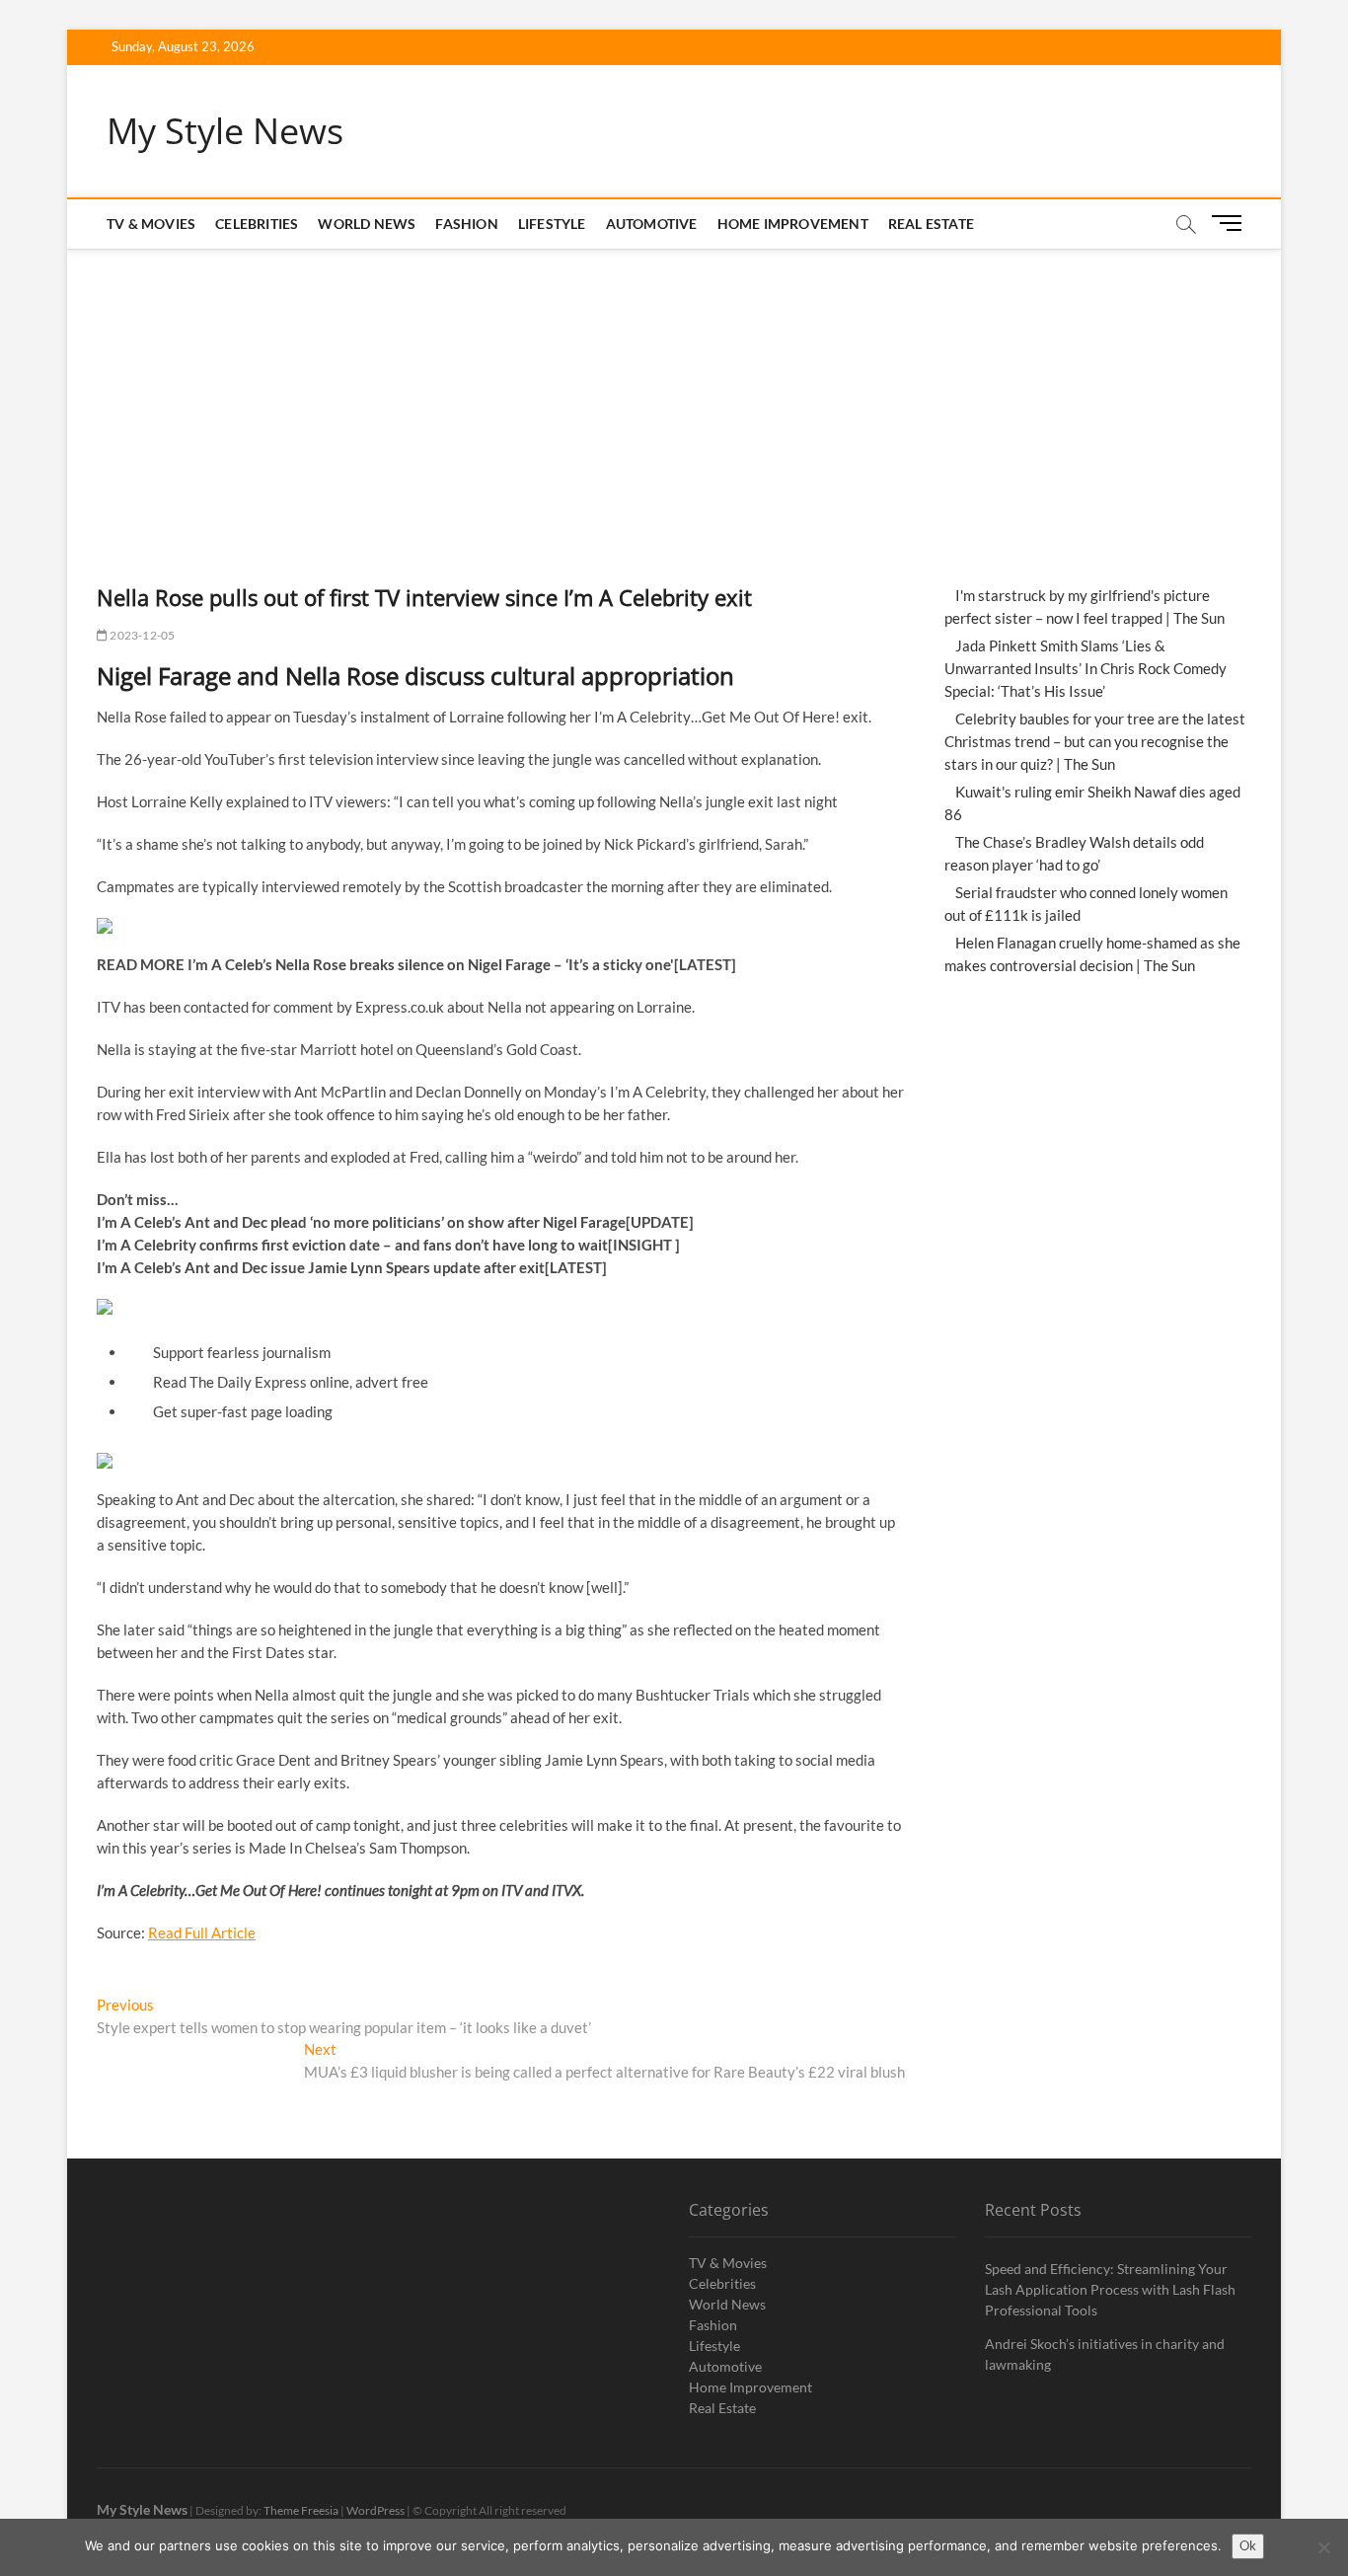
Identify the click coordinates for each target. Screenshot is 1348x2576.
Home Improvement (793, 224)
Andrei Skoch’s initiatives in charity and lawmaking (1105, 2354)
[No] (1323, 2547)
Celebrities (257, 224)
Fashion (466, 224)
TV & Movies (151, 224)
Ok (1248, 2545)
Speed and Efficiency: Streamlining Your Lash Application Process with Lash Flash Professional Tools (1110, 2289)
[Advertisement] (674, 397)
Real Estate (931, 224)
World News (367, 224)
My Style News (225, 131)
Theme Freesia (301, 2510)
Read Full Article (202, 1932)
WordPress (375, 2510)
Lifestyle (552, 224)
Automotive (652, 224)
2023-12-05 (141, 635)
